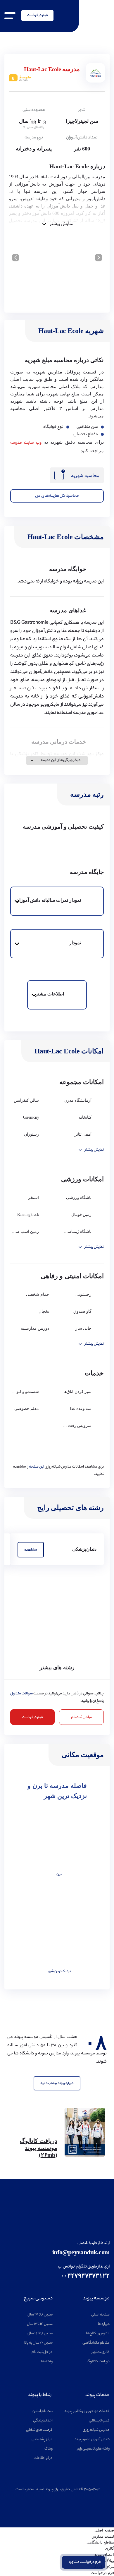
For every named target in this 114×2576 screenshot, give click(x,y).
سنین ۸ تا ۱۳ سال (40, 2315)
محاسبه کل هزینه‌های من (57, 496)
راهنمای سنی (35, 127)
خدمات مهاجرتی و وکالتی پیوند (87, 2411)
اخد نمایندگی (43, 2421)
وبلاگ (49, 2449)
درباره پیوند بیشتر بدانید (57, 2083)
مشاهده (31, 1550)
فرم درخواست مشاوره (85, 2562)
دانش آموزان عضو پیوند (92, 2439)
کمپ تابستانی (99, 2421)
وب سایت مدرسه (26, 443)
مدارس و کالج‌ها (98, 2334)
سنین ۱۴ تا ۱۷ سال (40, 2324)
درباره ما (104, 2324)
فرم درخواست (38, 15)
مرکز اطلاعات (43, 2458)
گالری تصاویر (101, 2352)
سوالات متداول (21, 1694)
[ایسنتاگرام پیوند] (45, 2501)
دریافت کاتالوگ (98, 2362)
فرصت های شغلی (39, 2430)
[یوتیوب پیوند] (69, 2501)
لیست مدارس (103, 2536)
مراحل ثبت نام (82, 1717)
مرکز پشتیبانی (42, 2439)
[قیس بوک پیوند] (56, 2501)
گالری (109, 2548)
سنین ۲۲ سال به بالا (38, 2343)
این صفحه (37, 1467)
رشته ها (47, 2362)
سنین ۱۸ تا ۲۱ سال (40, 2334)
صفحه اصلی (100, 2315)
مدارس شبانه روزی (96, 2430)
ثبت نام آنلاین (43, 2411)
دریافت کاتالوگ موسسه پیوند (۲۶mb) (39, 2148)
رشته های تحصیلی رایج (93, 2449)
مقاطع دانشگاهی (96, 2343)
